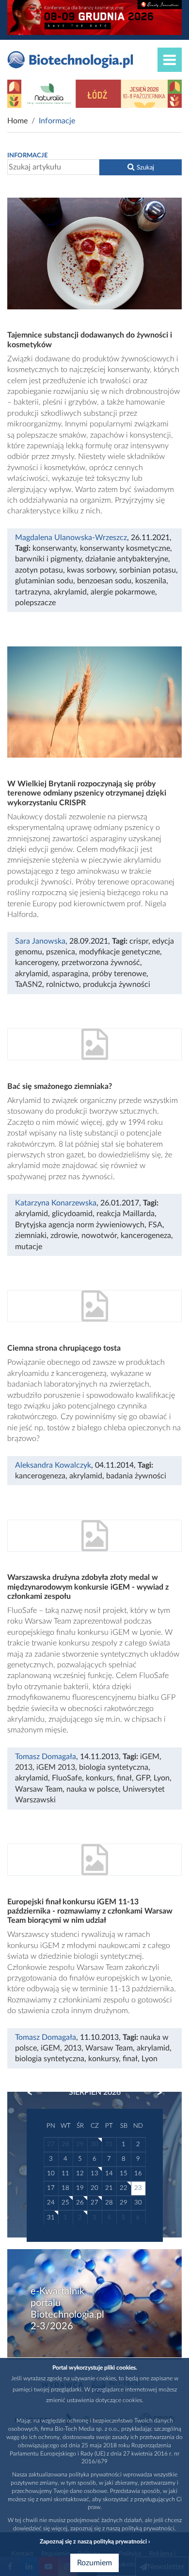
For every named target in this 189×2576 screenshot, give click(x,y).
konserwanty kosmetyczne (125, 548)
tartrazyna (32, 592)
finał (124, 1778)
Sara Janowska (40, 941)
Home (17, 121)
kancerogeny (36, 963)
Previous (34, 2093)
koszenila (151, 581)
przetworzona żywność (101, 963)
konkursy (103, 2059)
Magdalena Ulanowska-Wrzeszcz (71, 538)
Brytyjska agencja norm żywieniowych (80, 1225)
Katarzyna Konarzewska (56, 1203)
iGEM (150, 1757)
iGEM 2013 (56, 1767)
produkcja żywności (117, 984)
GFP (143, 1778)
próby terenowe (119, 974)
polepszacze (35, 603)
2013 (24, 1767)
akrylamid (70, 592)
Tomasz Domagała (46, 1757)
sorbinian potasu (148, 570)
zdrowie (64, 1236)
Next (155, 2093)
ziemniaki (31, 1236)
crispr (139, 941)
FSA (155, 1225)
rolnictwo (63, 984)
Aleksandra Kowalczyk (53, 1465)
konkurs (99, 1778)
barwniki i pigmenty (48, 559)
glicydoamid (72, 1214)
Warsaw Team (39, 1789)
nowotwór (99, 1236)
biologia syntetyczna (114, 1767)
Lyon (162, 1778)
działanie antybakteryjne (127, 559)
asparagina (70, 974)
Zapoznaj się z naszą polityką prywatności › (95, 2542)
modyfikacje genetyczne (119, 952)
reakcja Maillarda (126, 1214)
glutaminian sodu (44, 581)
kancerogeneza (146, 1236)
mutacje (29, 1247)
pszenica (61, 952)
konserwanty (54, 548)
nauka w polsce (93, 1789)
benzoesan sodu (104, 581)
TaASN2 (29, 984)
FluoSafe (67, 1778)
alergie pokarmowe (123, 592)
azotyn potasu (39, 570)
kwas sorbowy (91, 570)
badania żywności (136, 1476)
